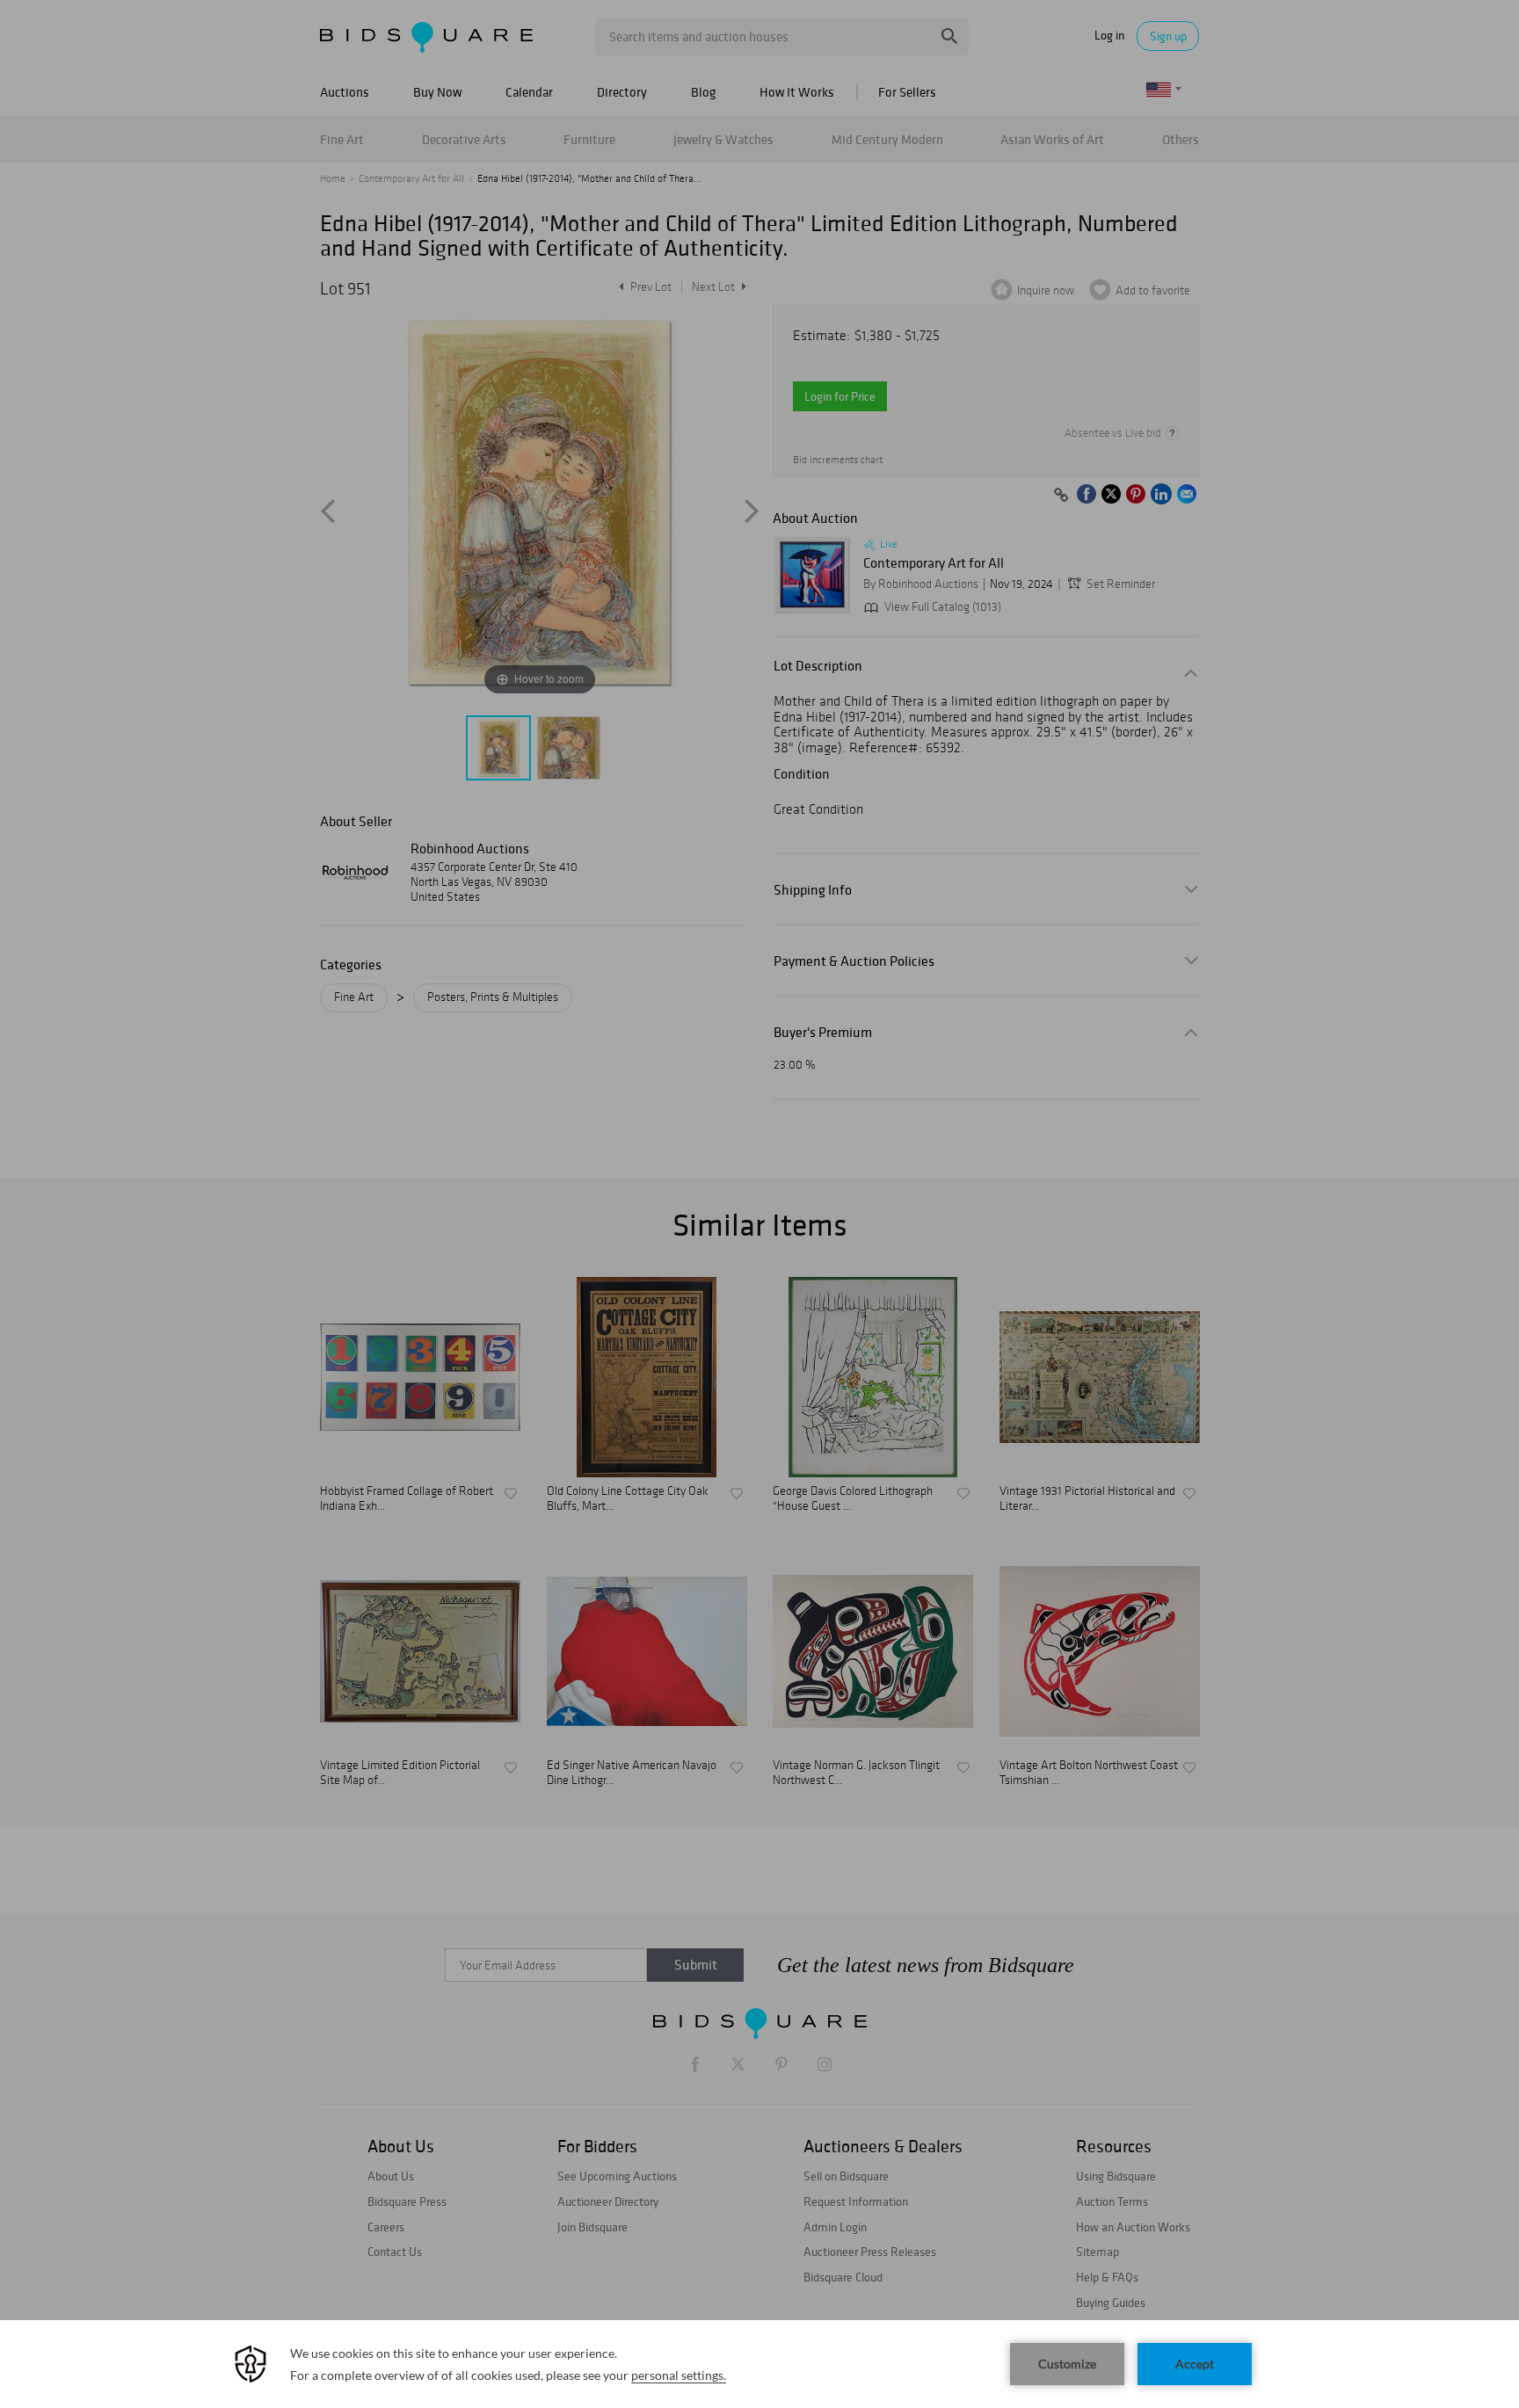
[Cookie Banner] (759, 2364)
